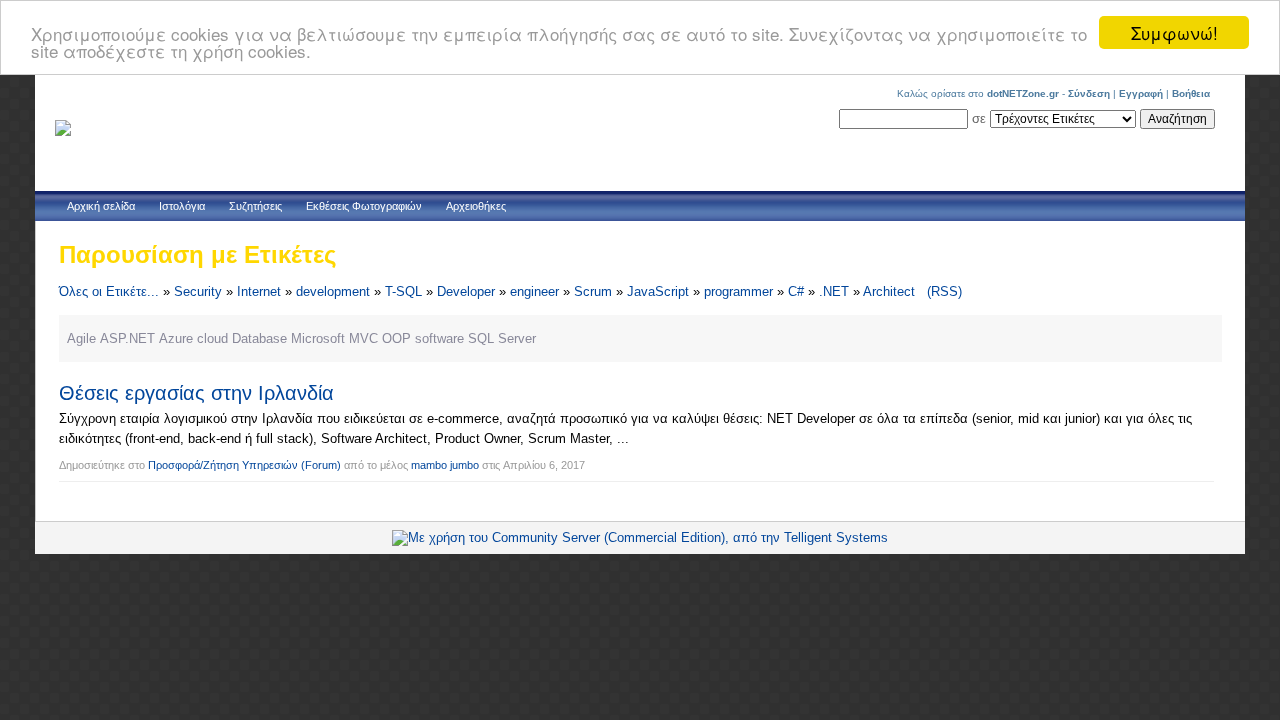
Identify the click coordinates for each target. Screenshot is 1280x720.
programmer (738, 291)
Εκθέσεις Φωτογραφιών (364, 206)
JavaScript (658, 291)
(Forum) (321, 465)
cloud (212, 338)
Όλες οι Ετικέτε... (109, 291)
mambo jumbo (445, 465)
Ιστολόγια (182, 206)
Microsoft (318, 338)
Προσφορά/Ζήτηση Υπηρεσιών (223, 465)
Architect (889, 291)
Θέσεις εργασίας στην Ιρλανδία (196, 393)
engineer (534, 291)
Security (198, 291)
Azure (176, 338)
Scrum (593, 291)
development (333, 291)
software (439, 338)
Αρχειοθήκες (476, 206)
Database (259, 338)
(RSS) (944, 291)
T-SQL (403, 291)
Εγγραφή (1141, 93)
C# (796, 291)
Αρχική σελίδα (101, 206)
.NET (834, 291)
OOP (396, 338)
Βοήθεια (1191, 93)
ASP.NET (127, 338)
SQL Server (502, 338)
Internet (259, 291)
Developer (466, 291)
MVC (363, 338)
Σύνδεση (1089, 93)
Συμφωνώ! (1174, 32)
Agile (81, 338)
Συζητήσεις (255, 206)
